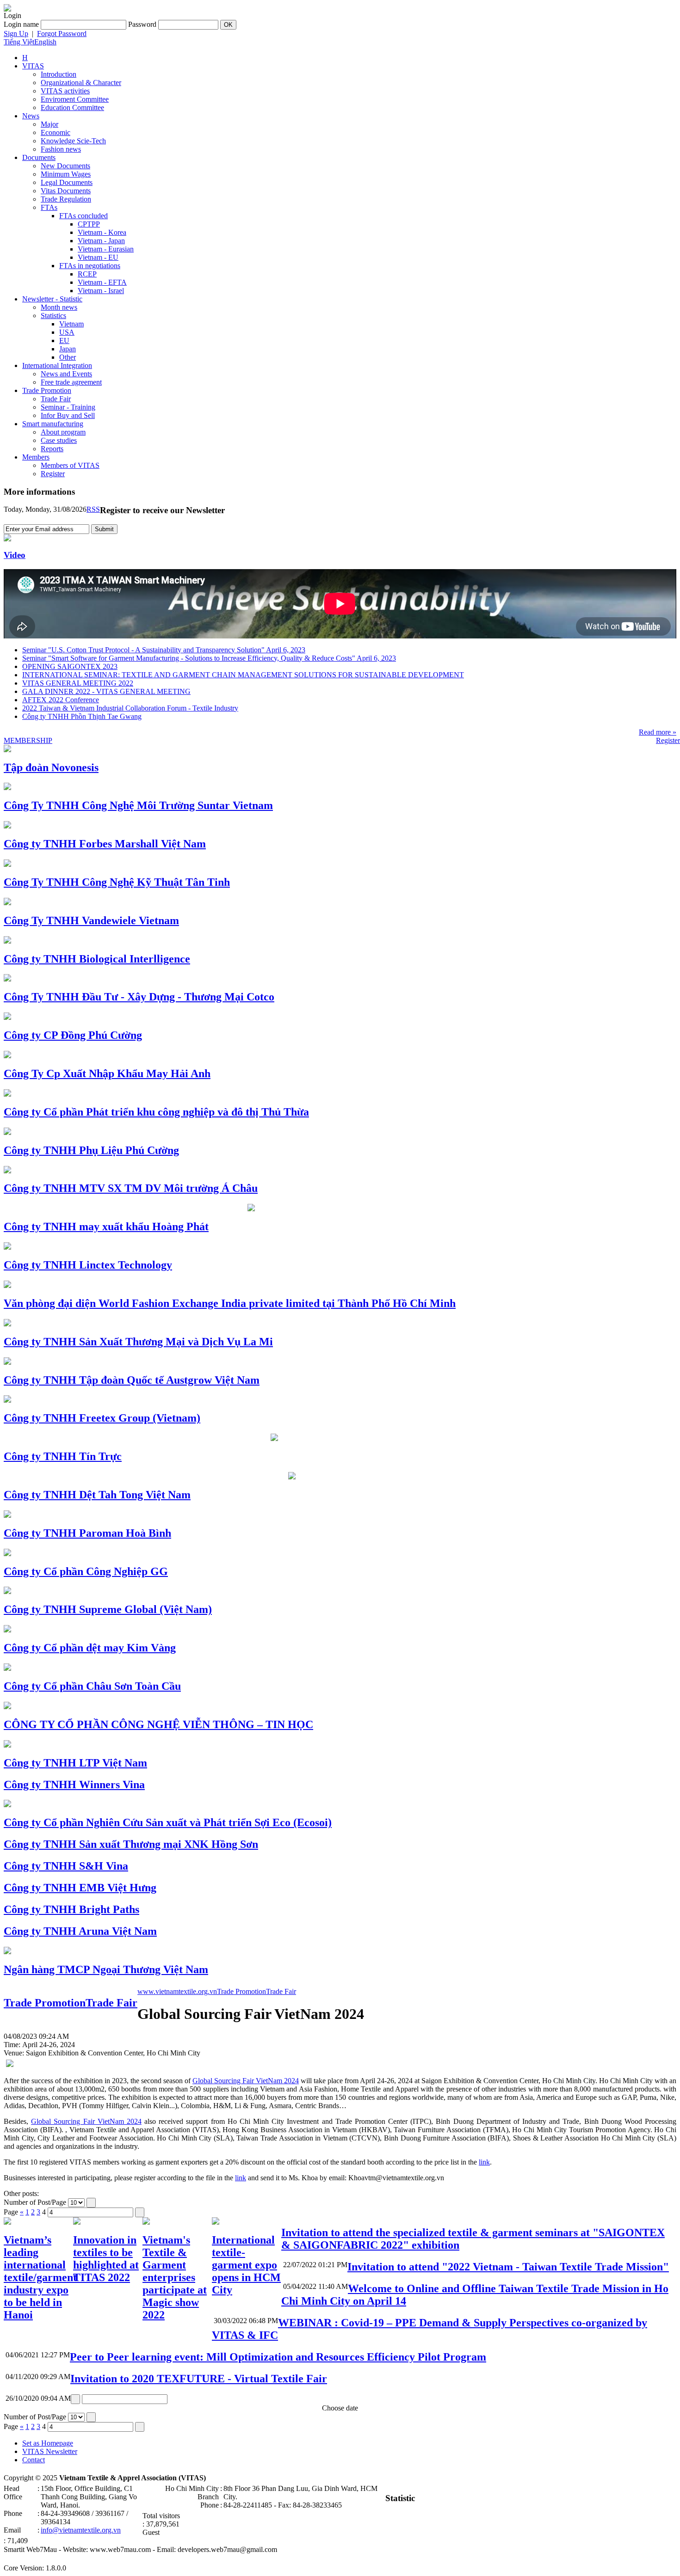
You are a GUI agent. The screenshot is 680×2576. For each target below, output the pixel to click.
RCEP (87, 274)
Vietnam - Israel (101, 291)
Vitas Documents (66, 191)
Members (36, 457)
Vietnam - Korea (102, 232)
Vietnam (71, 324)
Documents (39, 157)
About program (63, 432)
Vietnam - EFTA (102, 282)
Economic (56, 132)
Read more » (658, 732)
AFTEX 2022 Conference (61, 700)
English (45, 42)
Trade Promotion (47, 390)
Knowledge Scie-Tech (73, 141)
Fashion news (61, 149)
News (31, 116)
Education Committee (72, 107)
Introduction (59, 74)
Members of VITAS (70, 465)
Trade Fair (56, 399)
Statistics (53, 316)
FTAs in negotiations (90, 266)
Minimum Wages (66, 174)
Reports (52, 449)
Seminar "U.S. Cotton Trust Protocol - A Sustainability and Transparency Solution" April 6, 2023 (164, 650)
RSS (93, 509)
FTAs (49, 207)
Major (49, 124)
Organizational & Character (81, 83)
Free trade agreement (71, 382)
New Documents (65, 166)
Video (15, 555)
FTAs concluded (83, 216)
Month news (59, 307)
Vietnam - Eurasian (106, 249)
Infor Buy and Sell (68, 415)
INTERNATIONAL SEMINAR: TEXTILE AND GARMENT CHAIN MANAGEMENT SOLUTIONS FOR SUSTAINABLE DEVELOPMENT (243, 675)
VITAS (33, 66)
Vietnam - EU (98, 257)
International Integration (57, 365)
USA (67, 332)
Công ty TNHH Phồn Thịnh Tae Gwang (82, 716)
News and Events (66, 374)
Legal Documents (67, 182)
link (484, 2162)
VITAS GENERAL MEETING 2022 (78, 683)
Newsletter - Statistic (52, 299)
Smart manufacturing (53, 424)
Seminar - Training (68, 407)
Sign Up (16, 34)
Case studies (59, 440)
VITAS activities (65, 91)
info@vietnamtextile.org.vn (81, 2530)
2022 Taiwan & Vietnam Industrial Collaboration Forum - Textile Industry (130, 708)
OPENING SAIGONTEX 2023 (70, 666)
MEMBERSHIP (28, 740)
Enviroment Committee (75, 99)
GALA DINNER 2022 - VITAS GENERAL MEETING (106, 691)
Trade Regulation (66, 199)
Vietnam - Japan (101, 241)
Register (53, 474)
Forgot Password (62, 34)
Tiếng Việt (19, 42)
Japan (68, 349)
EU (64, 340)
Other (68, 357)
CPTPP (89, 224)
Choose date (340, 2408)
